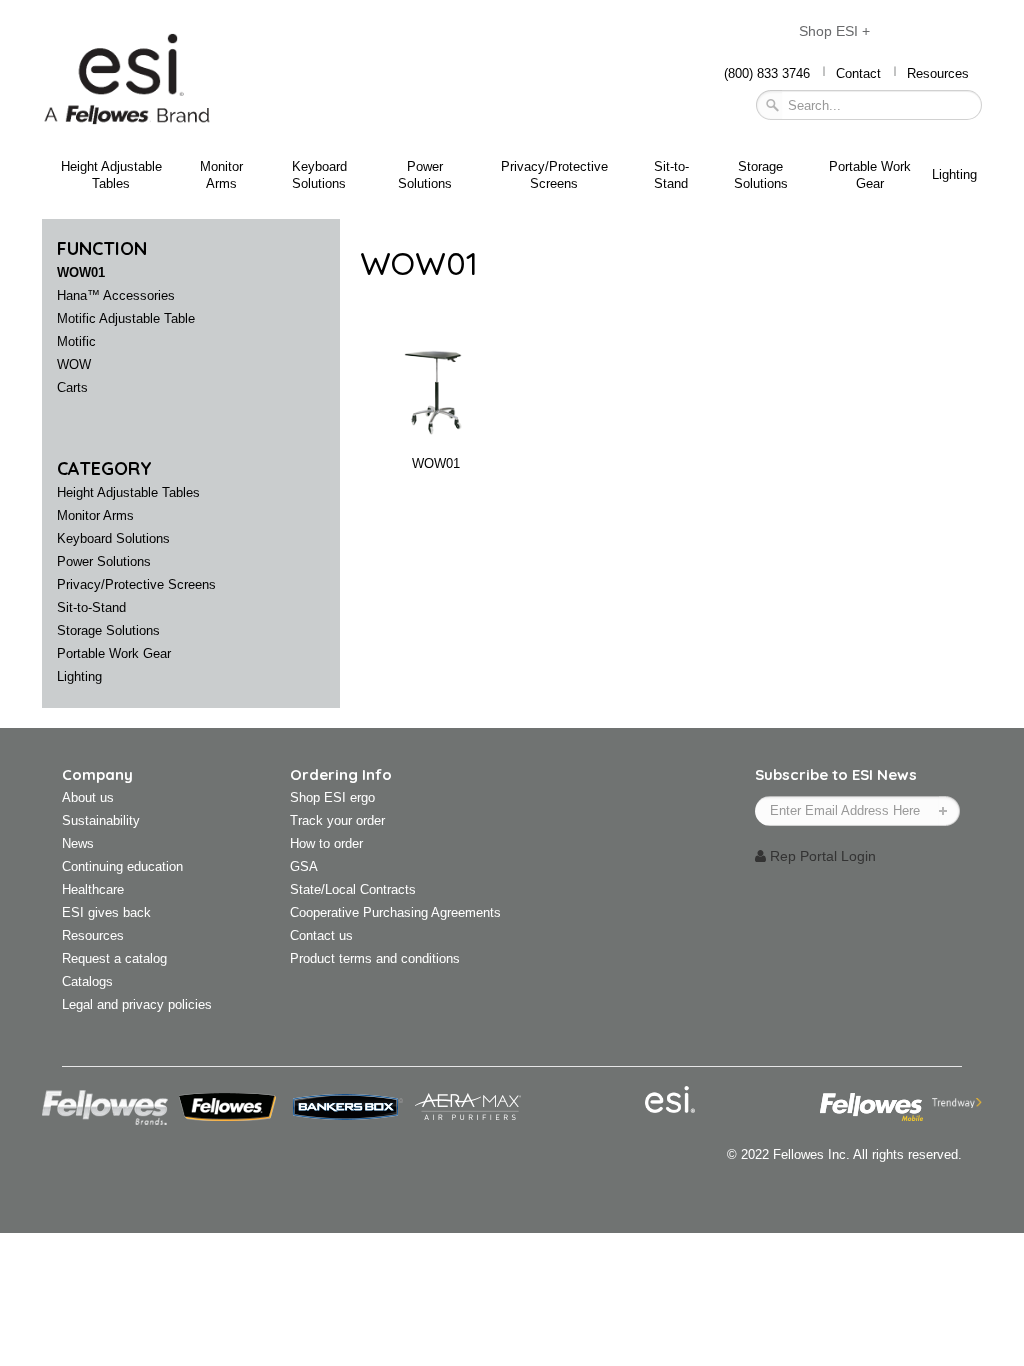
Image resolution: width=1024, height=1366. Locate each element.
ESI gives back (106, 912)
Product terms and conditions (375, 958)
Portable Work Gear (870, 175)
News (78, 843)
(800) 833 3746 (767, 73)
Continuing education (122, 866)
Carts (72, 387)
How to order (326, 843)
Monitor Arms (221, 175)
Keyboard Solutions (319, 175)
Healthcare (93, 889)
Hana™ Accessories (116, 295)
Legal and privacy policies (137, 1004)
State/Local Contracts (353, 889)
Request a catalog (114, 958)
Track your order (337, 820)
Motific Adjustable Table (126, 318)
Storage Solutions (761, 175)
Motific (76, 341)
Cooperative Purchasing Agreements (395, 912)
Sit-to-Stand (671, 175)
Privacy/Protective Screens (554, 175)
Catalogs (87, 981)
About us (88, 797)
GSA (304, 866)
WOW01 (81, 272)
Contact (858, 73)
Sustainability (101, 820)
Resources (938, 73)
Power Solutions (425, 175)
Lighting (954, 174)
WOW (74, 364)
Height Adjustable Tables (111, 175)
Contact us (321, 935)
